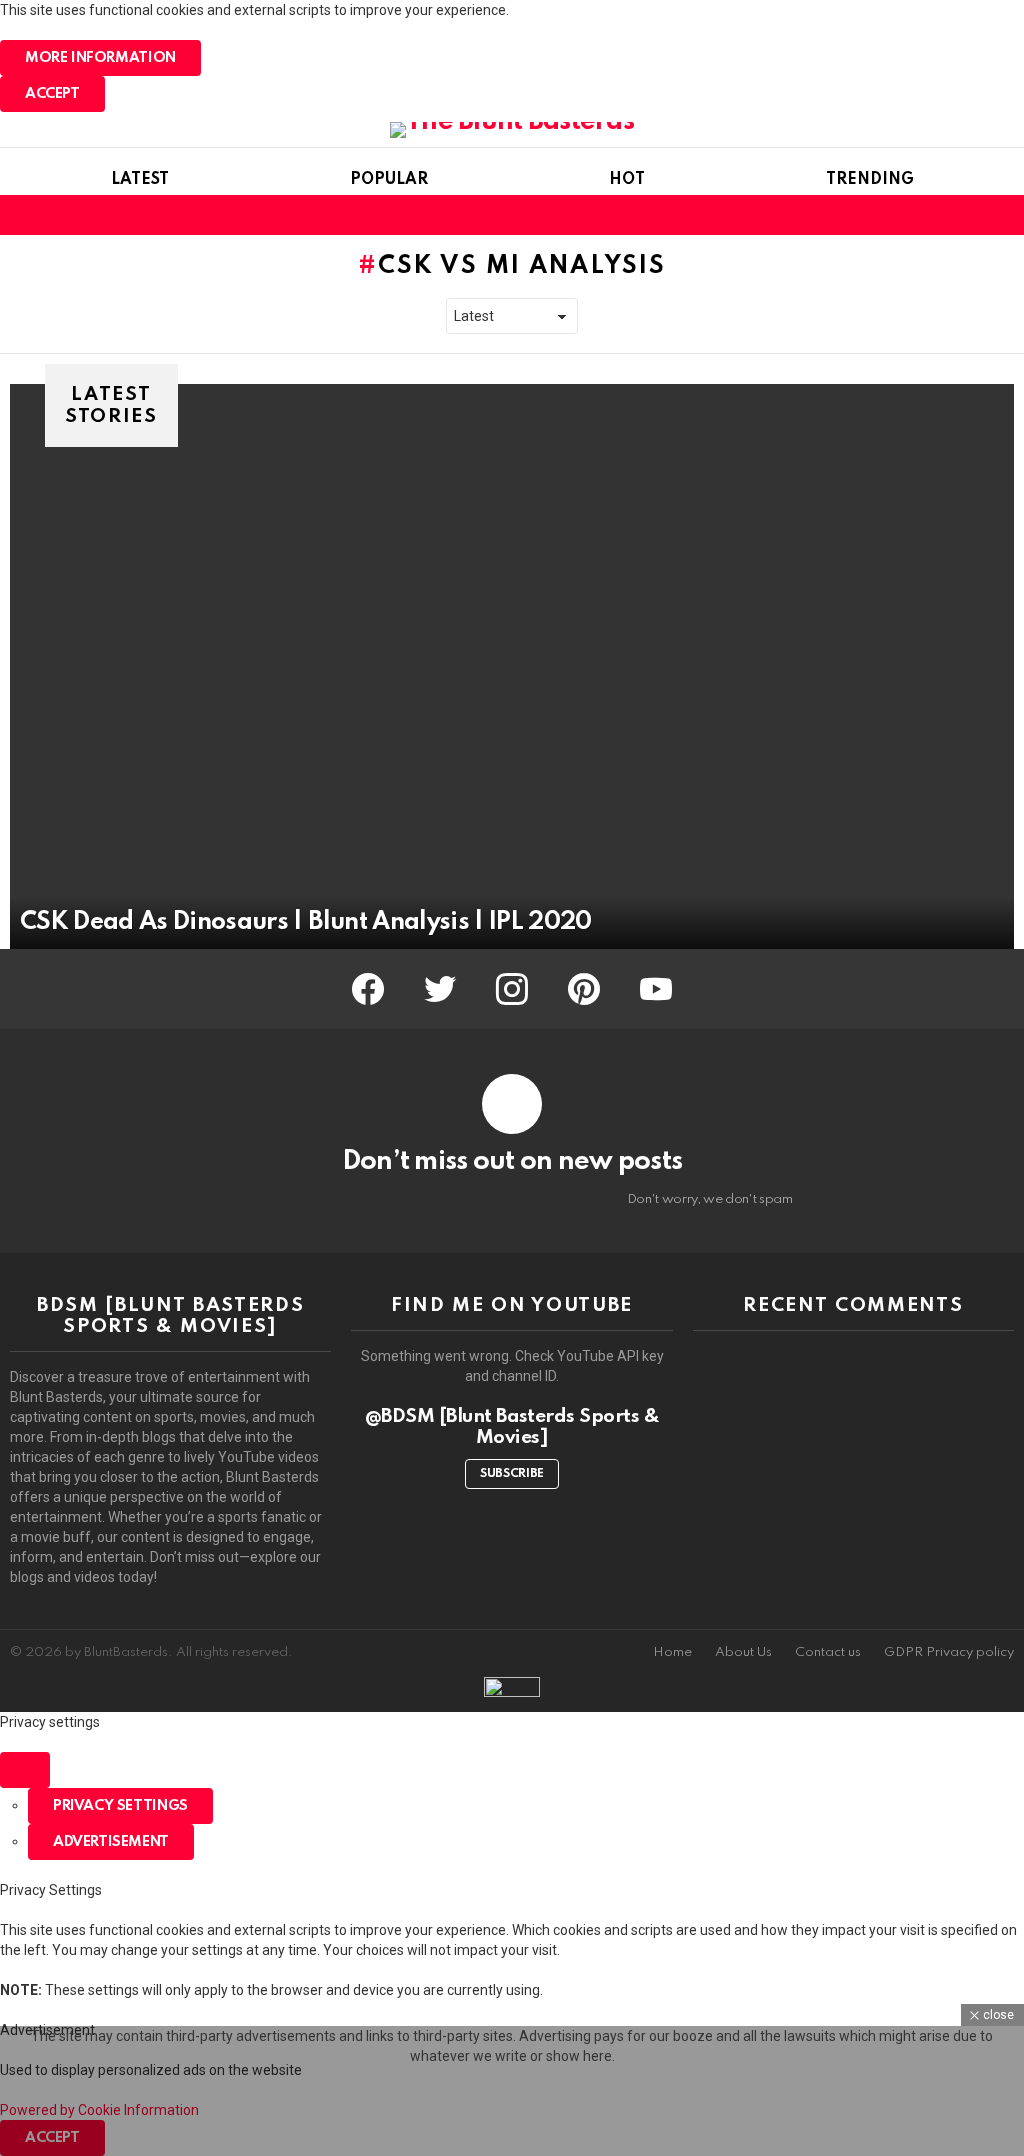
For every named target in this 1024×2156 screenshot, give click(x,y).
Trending (870, 180)
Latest (140, 180)
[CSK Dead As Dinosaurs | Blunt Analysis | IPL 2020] (512, 666)
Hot (627, 180)
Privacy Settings (120, 1806)
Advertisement (111, 1842)
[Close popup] (25, 1770)
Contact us (828, 1652)
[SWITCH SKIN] (968, 215)
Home (672, 1652)
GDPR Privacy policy (949, 1652)
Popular (389, 180)
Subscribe (512, 1474)
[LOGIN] (1002, 215)
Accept (52, 94)
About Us (743, 1652)
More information (100, 58)
